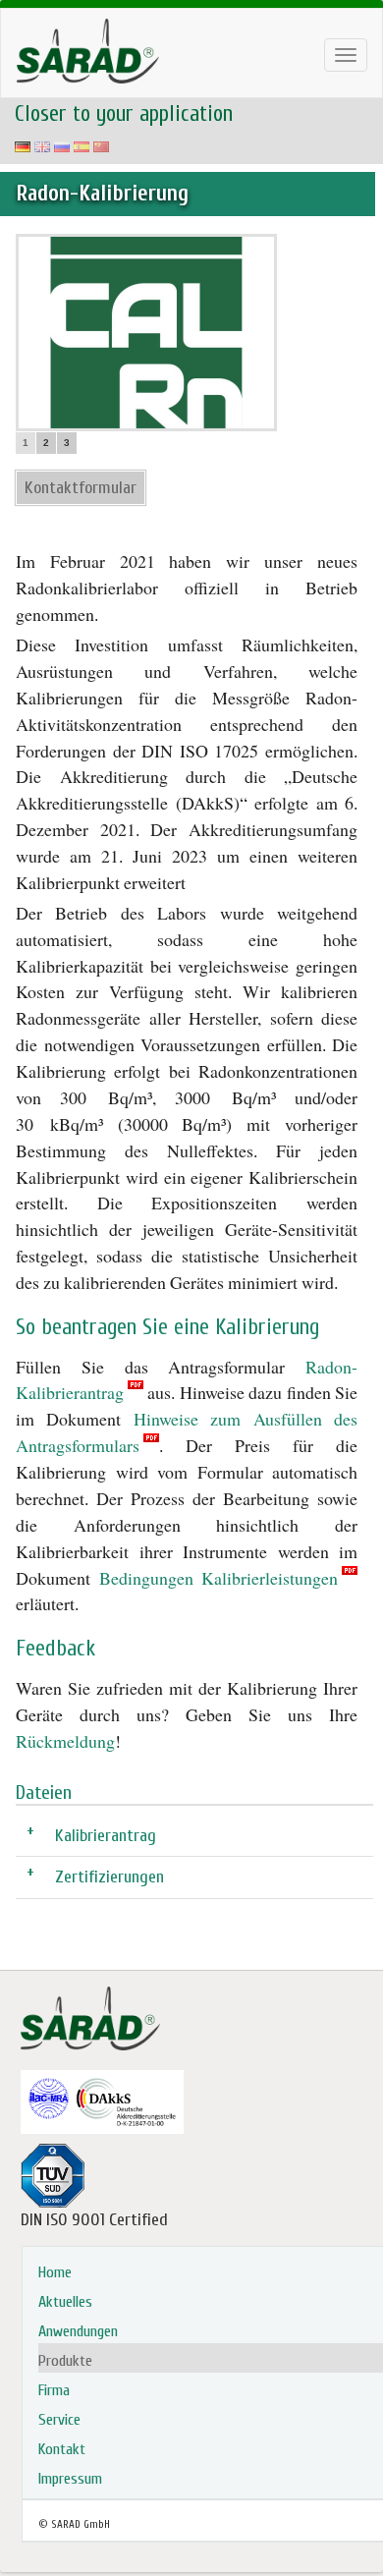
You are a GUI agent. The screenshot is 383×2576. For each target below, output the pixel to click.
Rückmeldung (65, 1741)
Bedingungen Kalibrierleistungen (219, 1578)
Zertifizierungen (109, 1876)
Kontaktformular (81, 488)
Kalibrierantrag (106, 1835)
